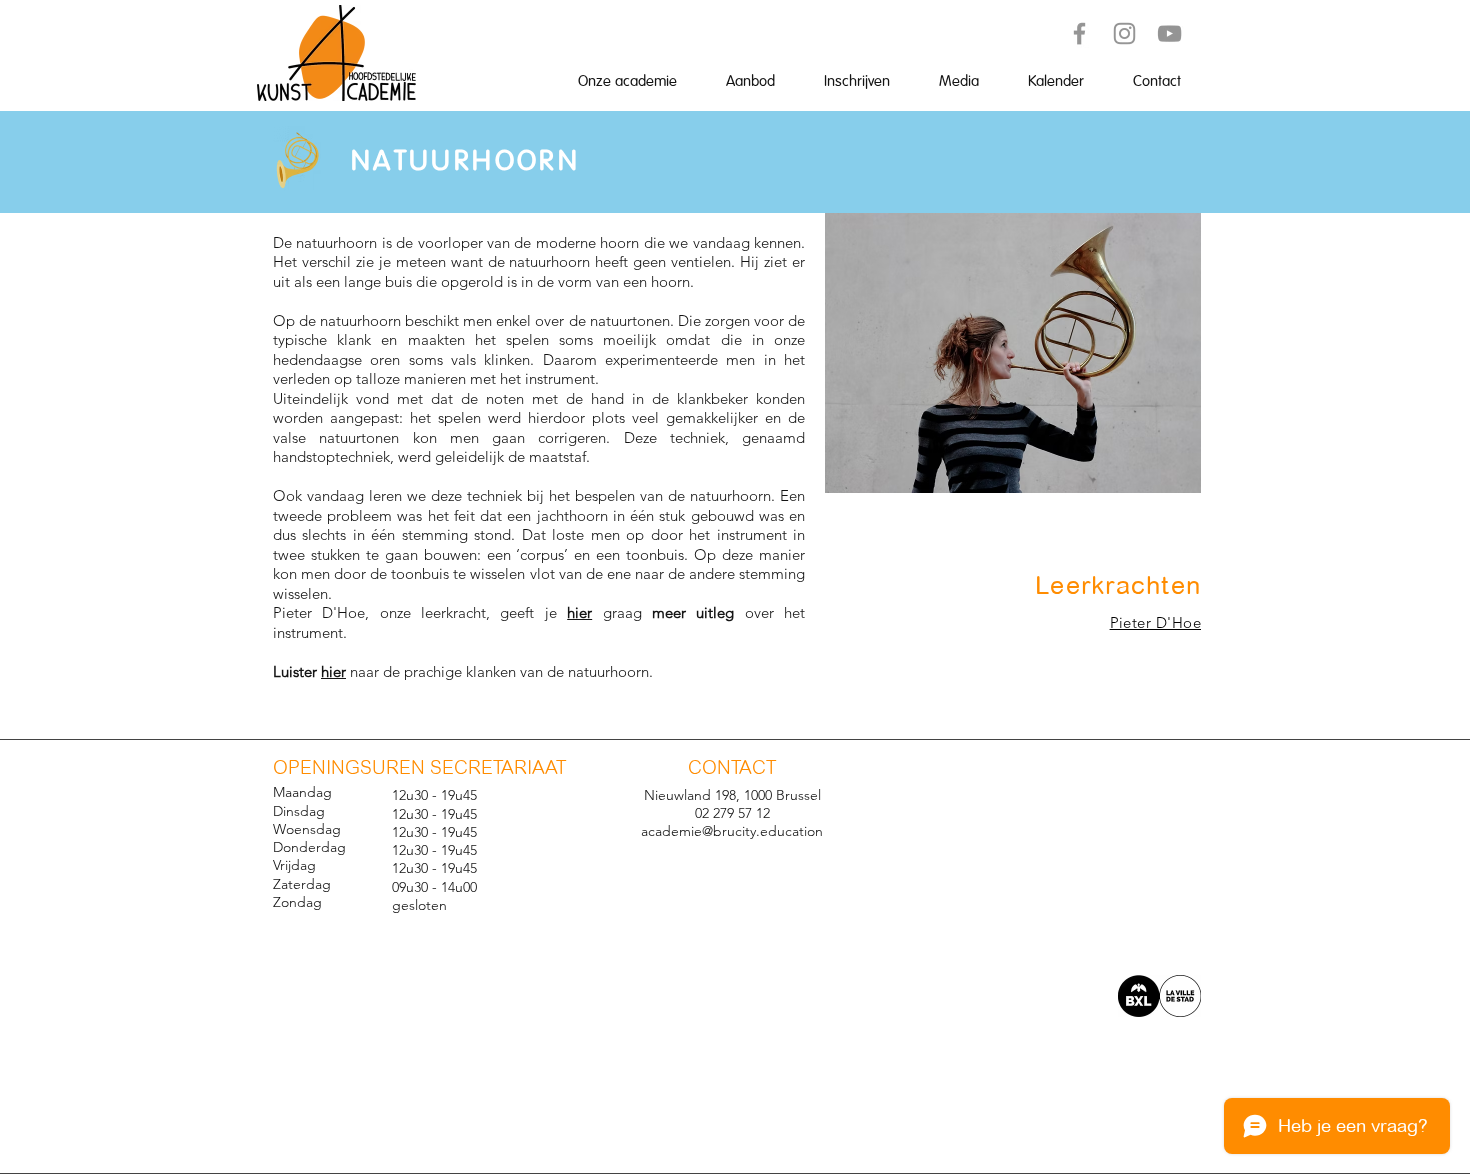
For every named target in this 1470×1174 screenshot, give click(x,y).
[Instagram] (1124, 33)
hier (579, 612)
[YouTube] (1169, 33)
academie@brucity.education (732, 831)
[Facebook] (1079, 33)
